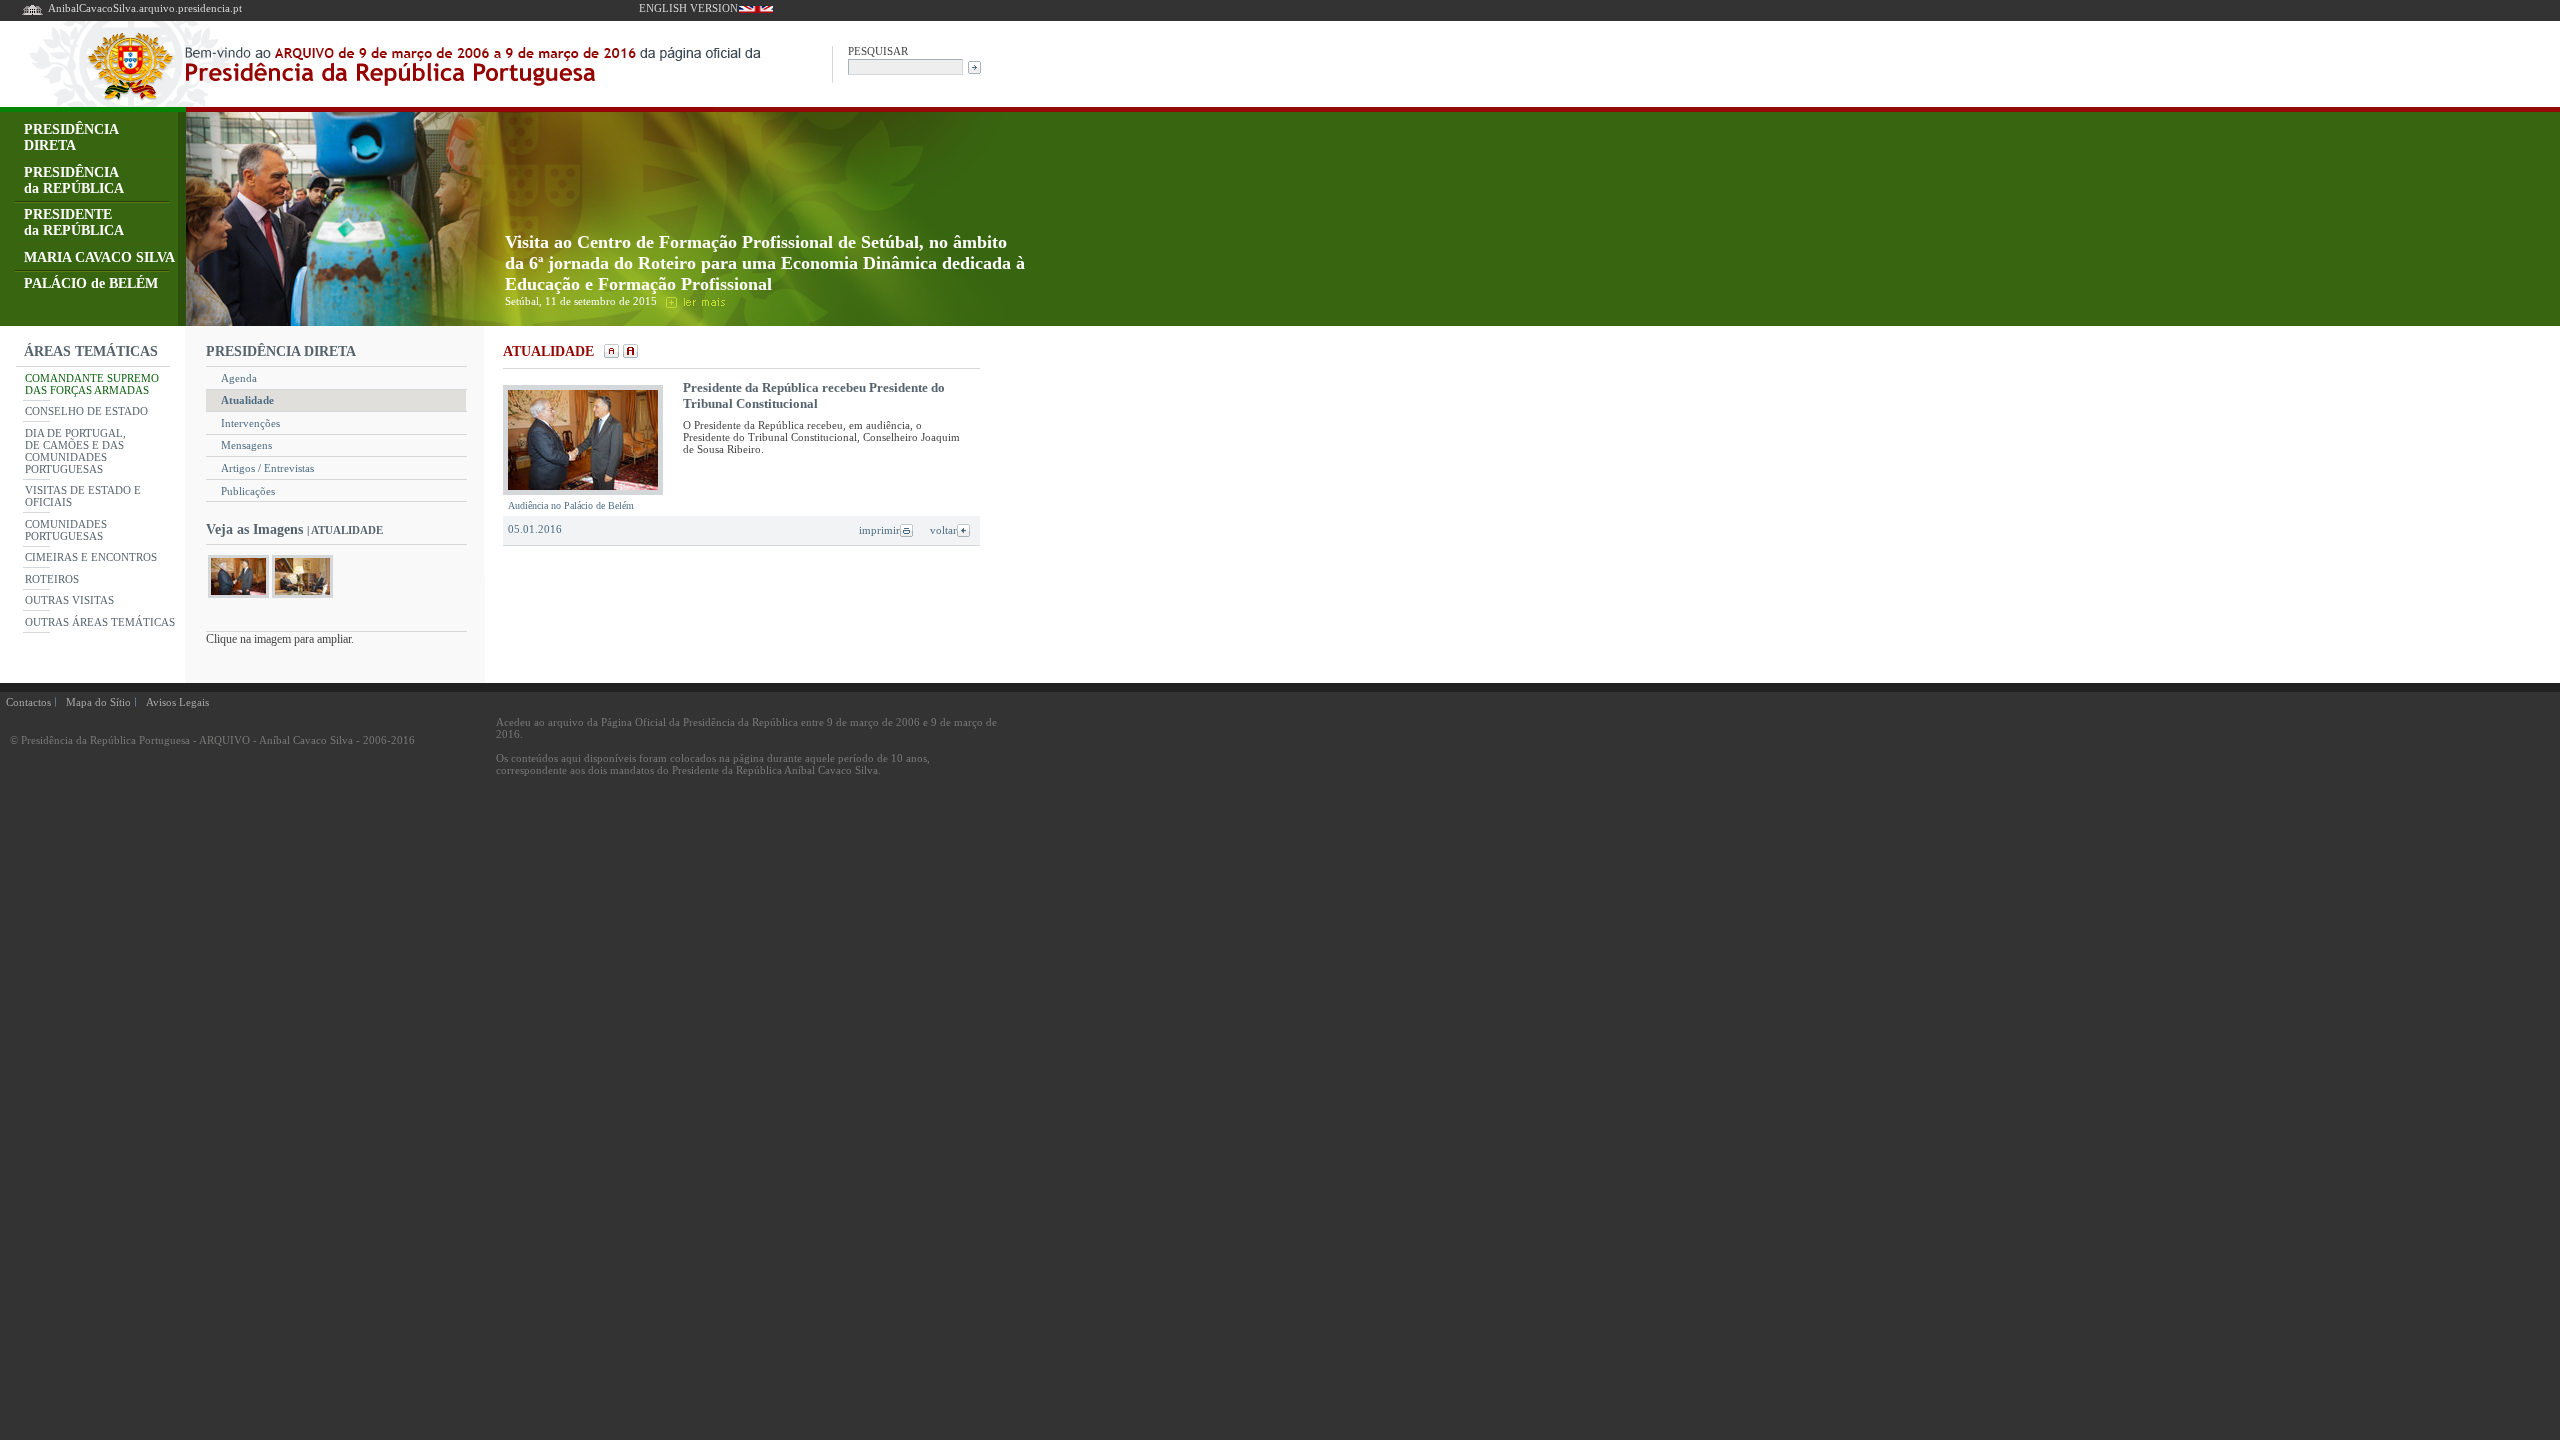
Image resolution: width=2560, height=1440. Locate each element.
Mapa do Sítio (98, 702)
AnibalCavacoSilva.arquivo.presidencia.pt (145, 8)
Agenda (239, 378)
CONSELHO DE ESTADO (86, 411)
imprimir (879, 530)
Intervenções (250, 423)
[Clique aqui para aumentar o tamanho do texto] (628, 353)
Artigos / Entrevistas (267, 468)
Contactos (28, 702)
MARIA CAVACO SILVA (99, 257)
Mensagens (246, 445)
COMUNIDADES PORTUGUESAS (66, 530)
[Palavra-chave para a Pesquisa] (905, 65)
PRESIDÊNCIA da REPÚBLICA (74, 180)
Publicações (248, 491)
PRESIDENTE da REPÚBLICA (74, 222)
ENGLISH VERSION (688, 8)
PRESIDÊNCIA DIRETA (71, 137)
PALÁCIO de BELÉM (91, 283)
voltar (943, 530)
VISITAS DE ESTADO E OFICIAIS (83, 496)
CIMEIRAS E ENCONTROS (91, 557)
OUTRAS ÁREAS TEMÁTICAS (100, 622)
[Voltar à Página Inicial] (32, 13)
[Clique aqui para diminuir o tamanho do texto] (609, 353)
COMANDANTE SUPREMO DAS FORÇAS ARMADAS (92, 384)
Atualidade (247, 400)
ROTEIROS (52, 579)
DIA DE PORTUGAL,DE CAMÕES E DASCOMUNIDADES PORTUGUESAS (75, 451)
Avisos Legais (177, 702)
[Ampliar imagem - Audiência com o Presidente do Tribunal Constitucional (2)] (302, 597)
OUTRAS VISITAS (69, 600)
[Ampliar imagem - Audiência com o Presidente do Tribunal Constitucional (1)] (238, 597)
